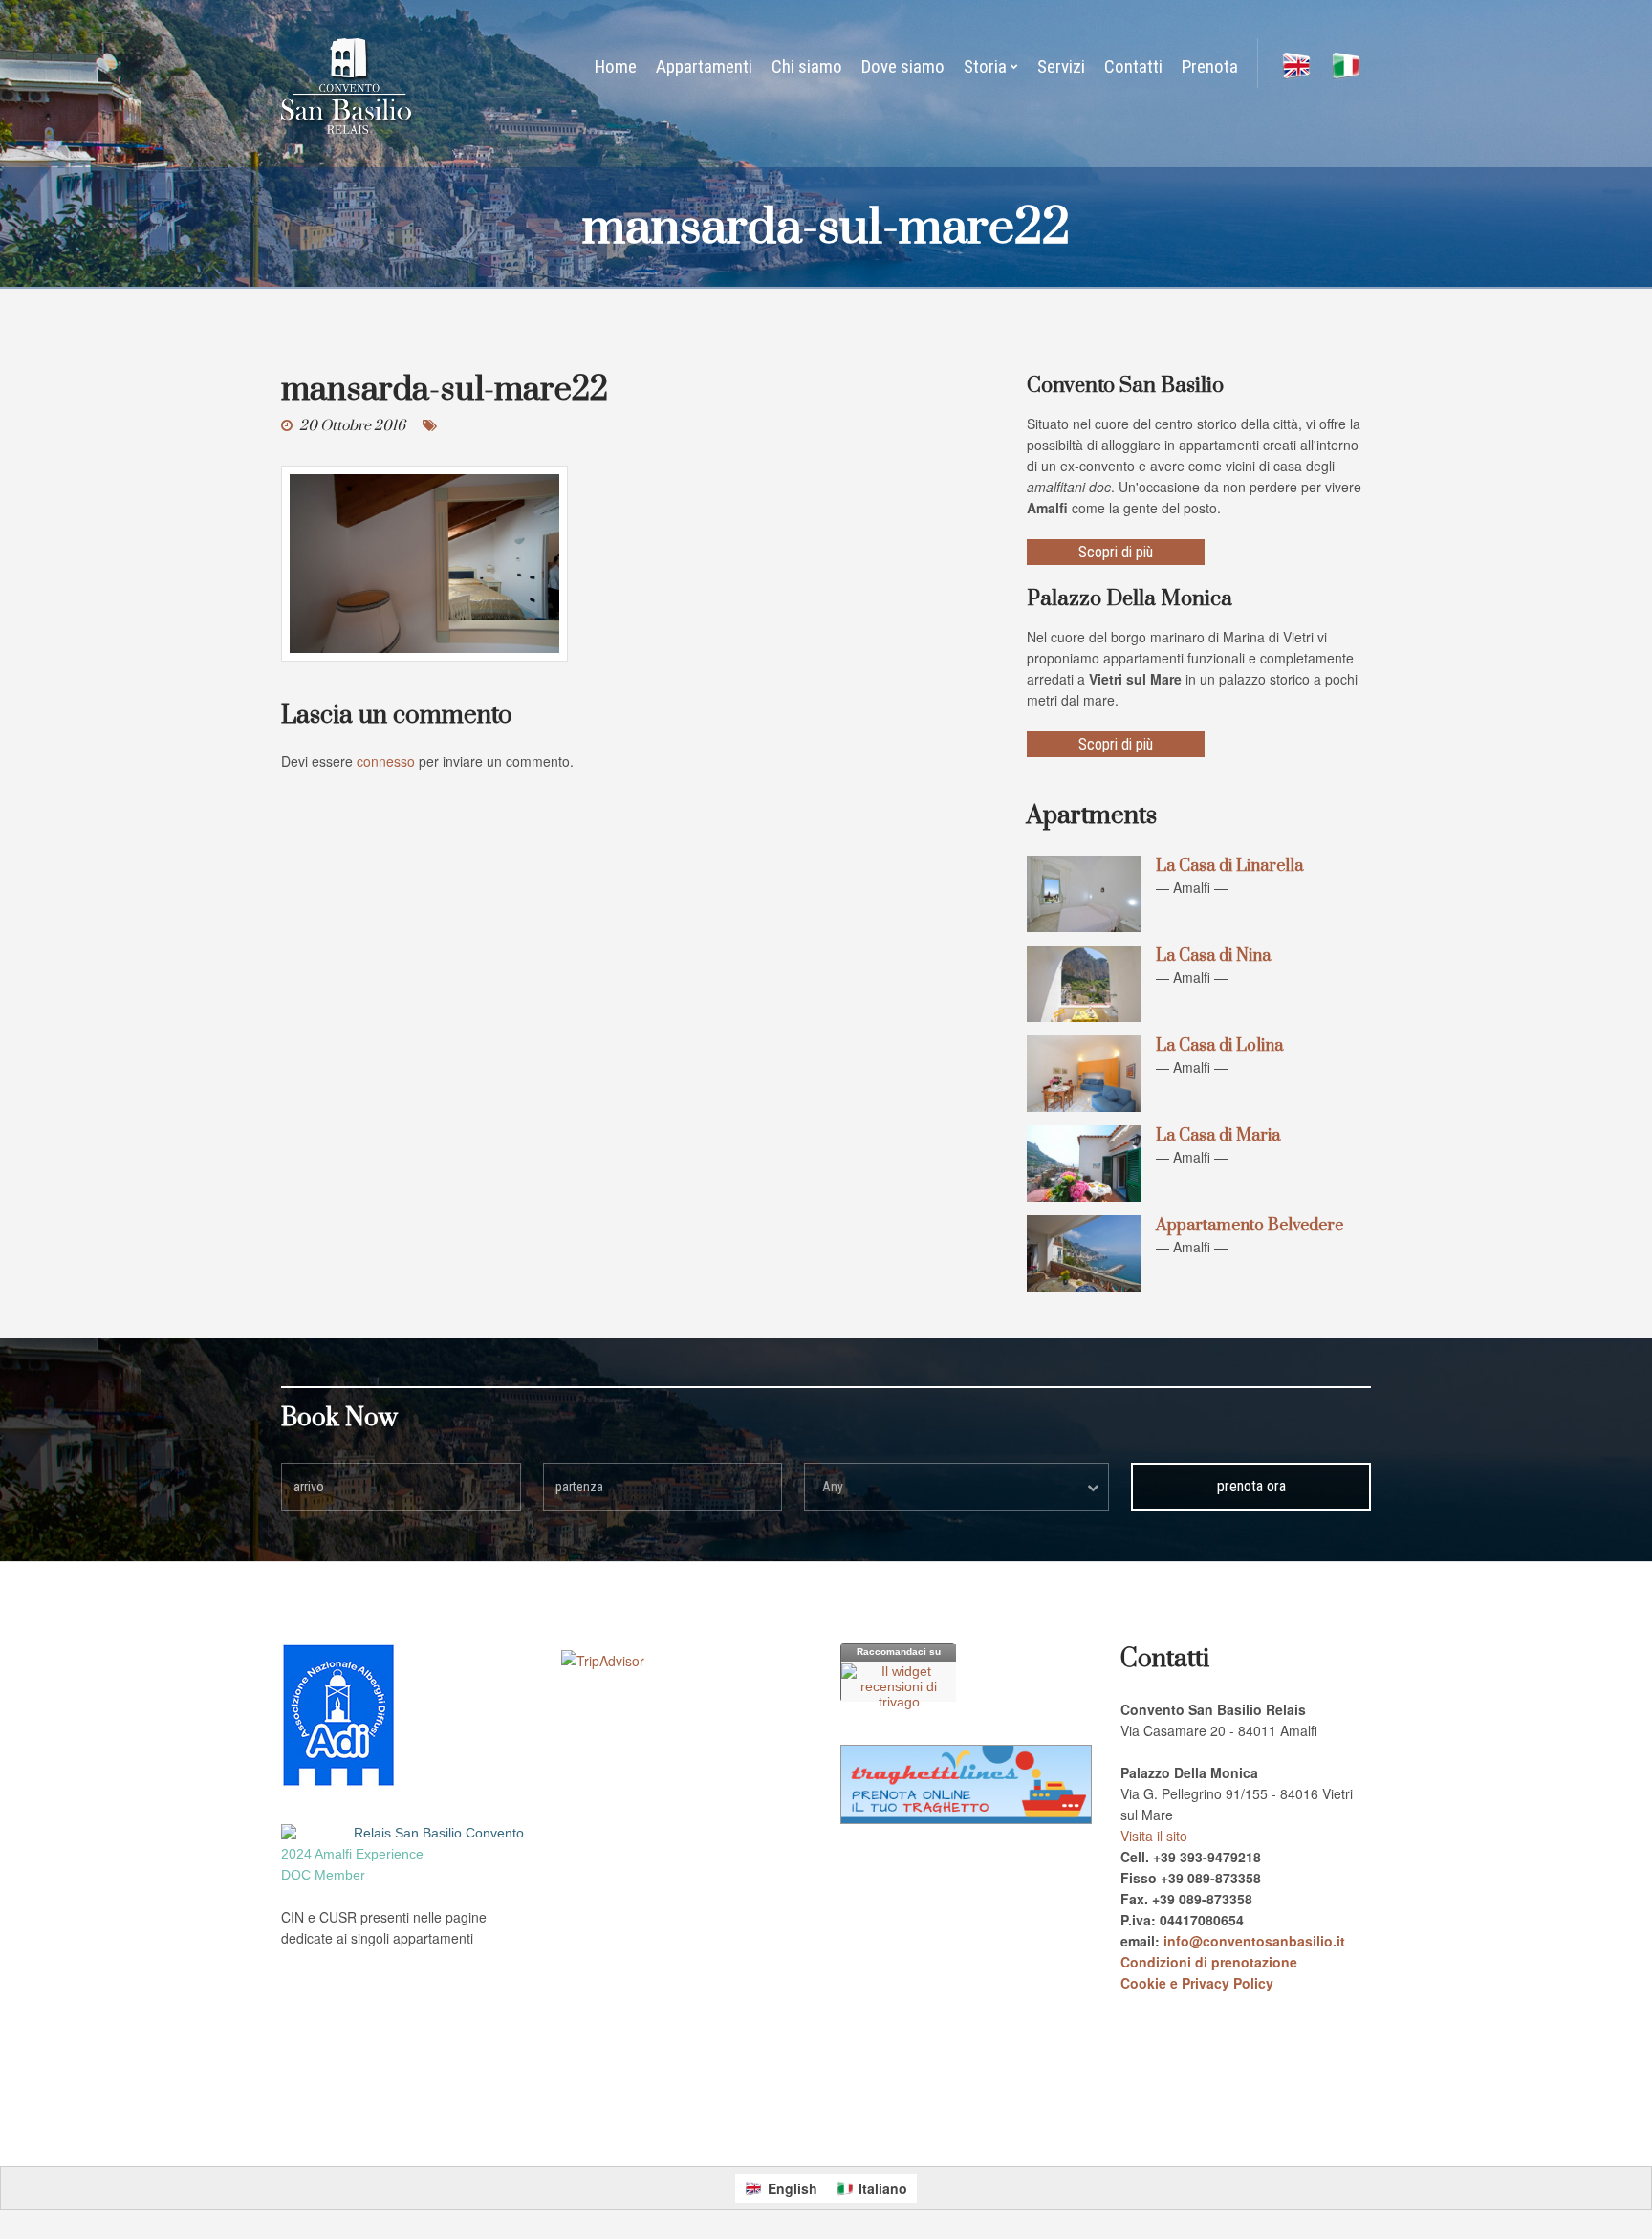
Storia (985, 66)
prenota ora (1251, 1486)
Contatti (1133, 66)
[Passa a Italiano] (1346, 67)
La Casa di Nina (1213, 956)
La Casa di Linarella (1229, 866)
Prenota (1210, 66)
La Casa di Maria (1218, 1136)
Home (616, 66)
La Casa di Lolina (1219, 1046)
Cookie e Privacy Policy (1197, 1983)
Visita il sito (1154, 1836)
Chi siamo (807, 66)
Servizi (1061, 66)
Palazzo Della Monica (700, 2120)
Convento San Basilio (588, 2120)
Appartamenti (704, 66)
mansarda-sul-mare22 (445, 390)
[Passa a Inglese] (1296, 67)
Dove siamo (903, 66)
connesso (386, 761)
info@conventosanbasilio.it (1254, 1941)
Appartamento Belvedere (1250, 1226)
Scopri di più (1116, 552)
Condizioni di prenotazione (1209, 1962)
